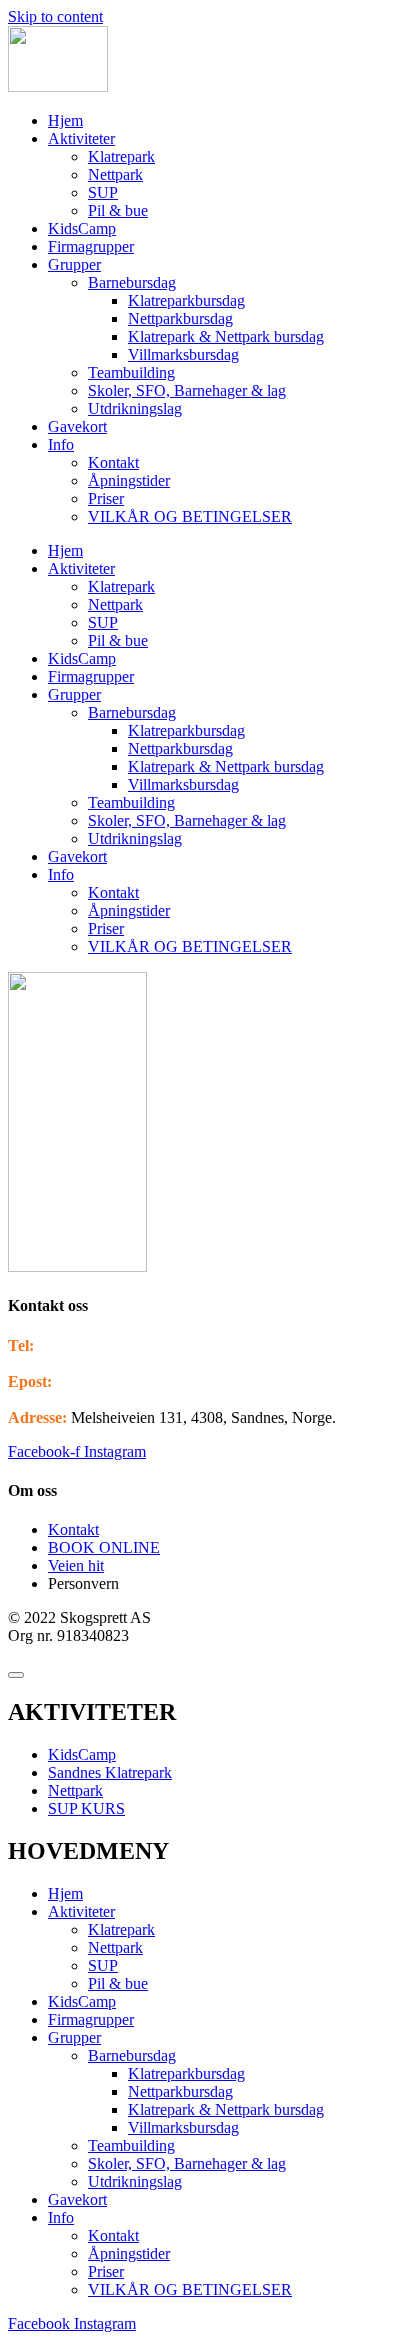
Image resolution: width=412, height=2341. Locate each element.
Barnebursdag (132, 282)
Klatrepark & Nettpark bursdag (226, 336)
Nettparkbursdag (180, 318)
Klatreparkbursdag (186, 300)
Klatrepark (121, 156)
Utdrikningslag (135, 408)
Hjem (65, 120)
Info (61, 444)
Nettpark (115, 174)
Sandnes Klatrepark (110, 1772)
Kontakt (113, 462)
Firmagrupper (91, 246)
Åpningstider (129, 480)
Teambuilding (131, 372)
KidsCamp (82, 228)
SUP (103, 192)
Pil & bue (118, 210)
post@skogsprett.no (118, 1381)
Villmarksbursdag (183, 354)
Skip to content (55, 16)
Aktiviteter (81, 138)
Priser (106, 498)
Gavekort (77, 426)
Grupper (74, 264)
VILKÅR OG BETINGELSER (190, 516)
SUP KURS (86, 1808)
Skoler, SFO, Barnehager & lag (187, 390)
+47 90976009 (84, 1345)
